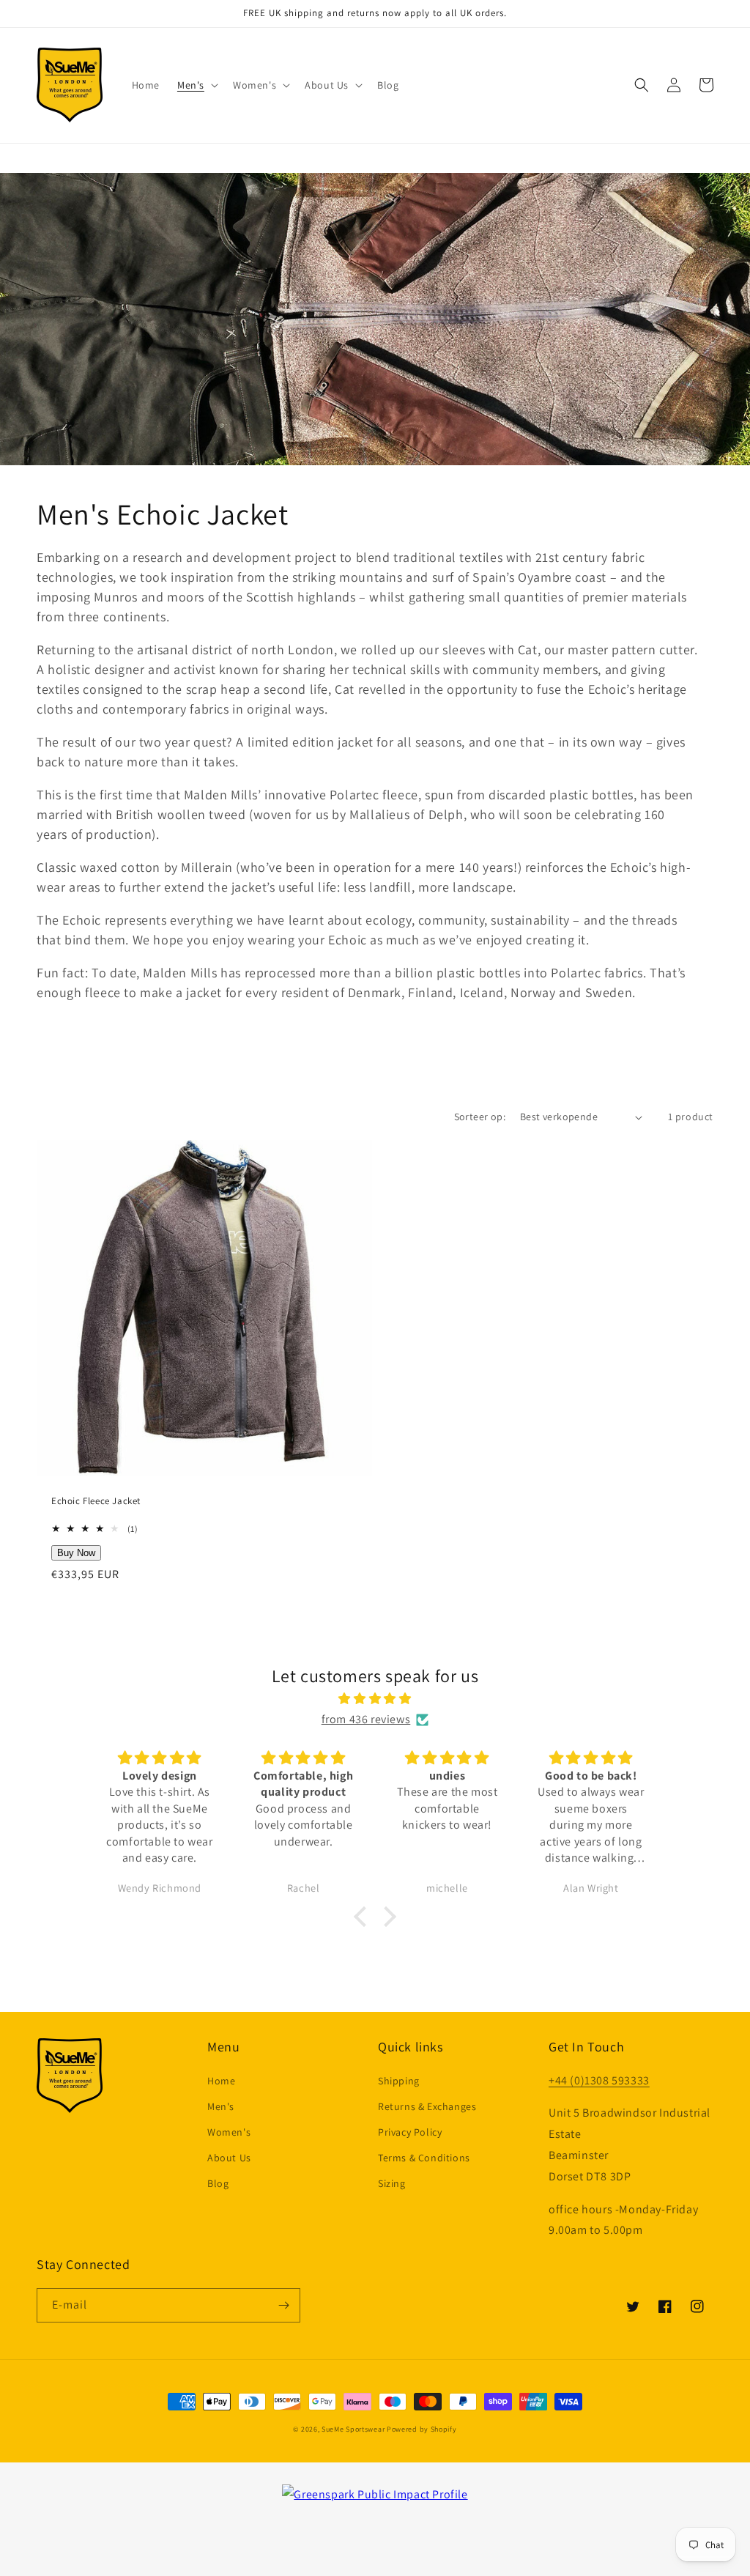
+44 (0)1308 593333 (599, 2080)
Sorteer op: (480, 1117)
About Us (229, 2158)
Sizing (392, 2183)
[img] (375, 1699)
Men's (221, 2106)
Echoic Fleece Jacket (96, 1501)
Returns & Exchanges (427, 2106)
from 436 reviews (366, 1719)
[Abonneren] (283, 2305)
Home (221, 2081)
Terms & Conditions (424, 2158)
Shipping (399, 2081)
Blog (218, 2183)
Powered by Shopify (422, 2429)
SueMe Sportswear (353, 2429)
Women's (229, 2132)
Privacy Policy (410, 2132)
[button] (196, 85)
